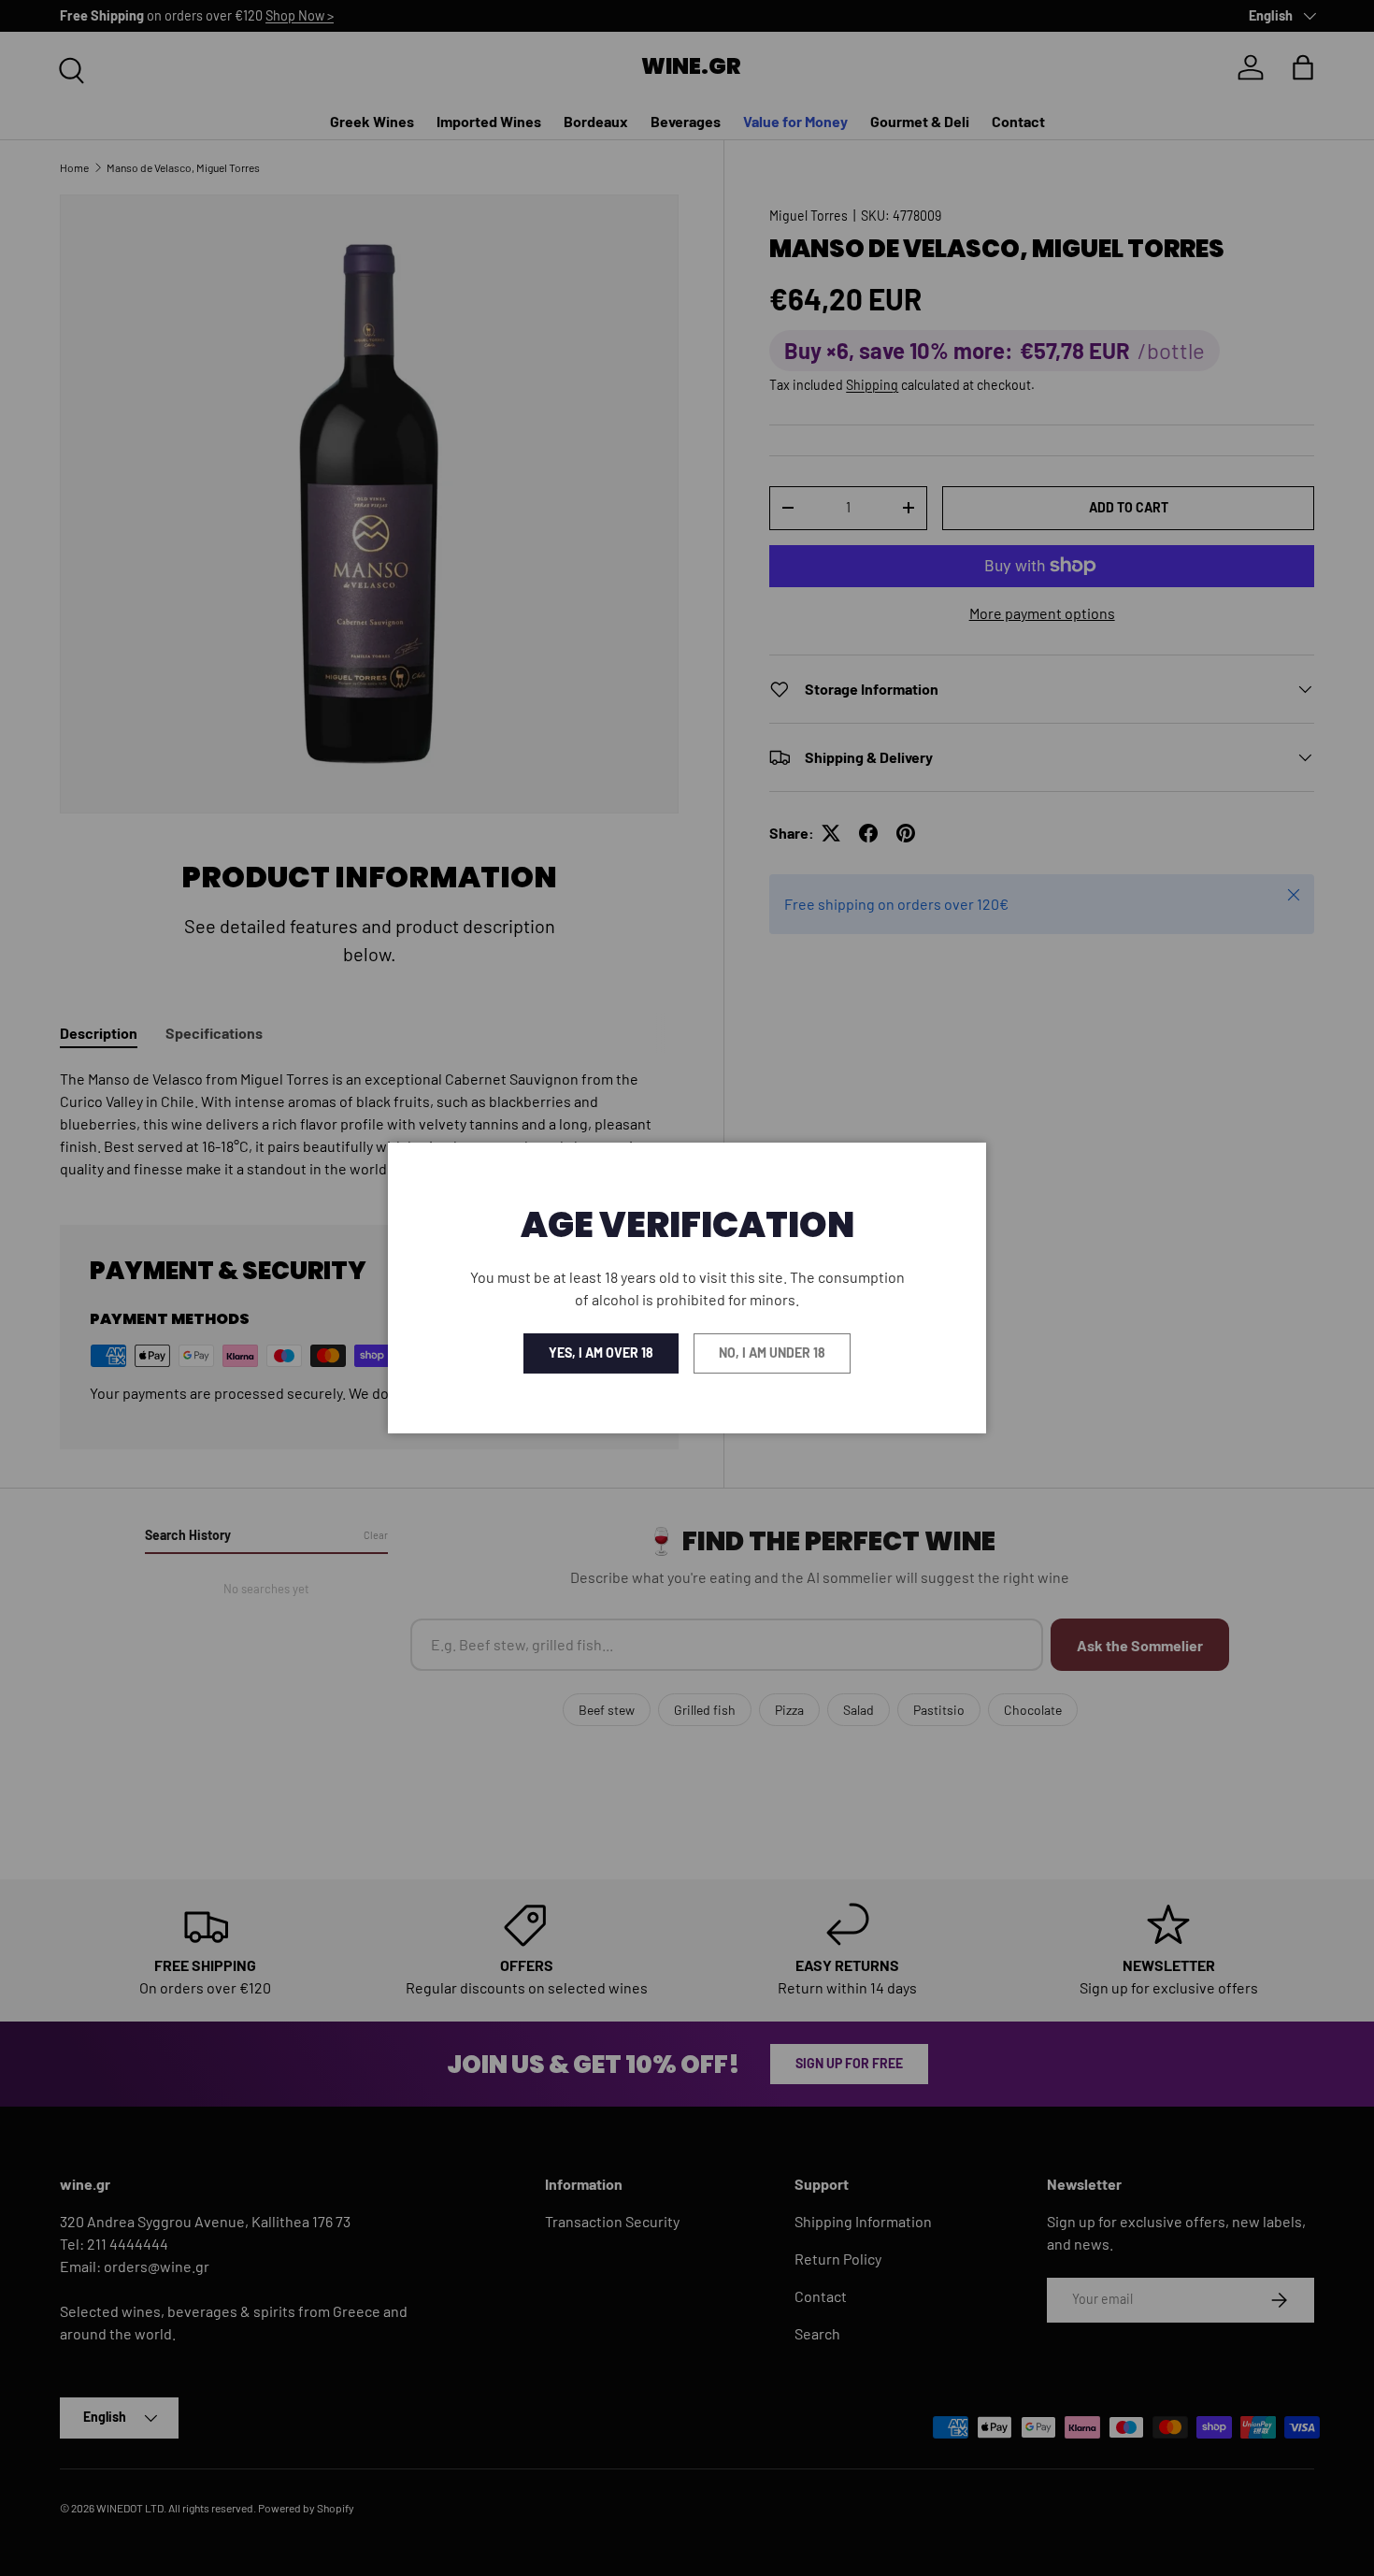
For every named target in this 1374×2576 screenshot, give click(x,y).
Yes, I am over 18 (601, 1353)
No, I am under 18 (772, 1353)
